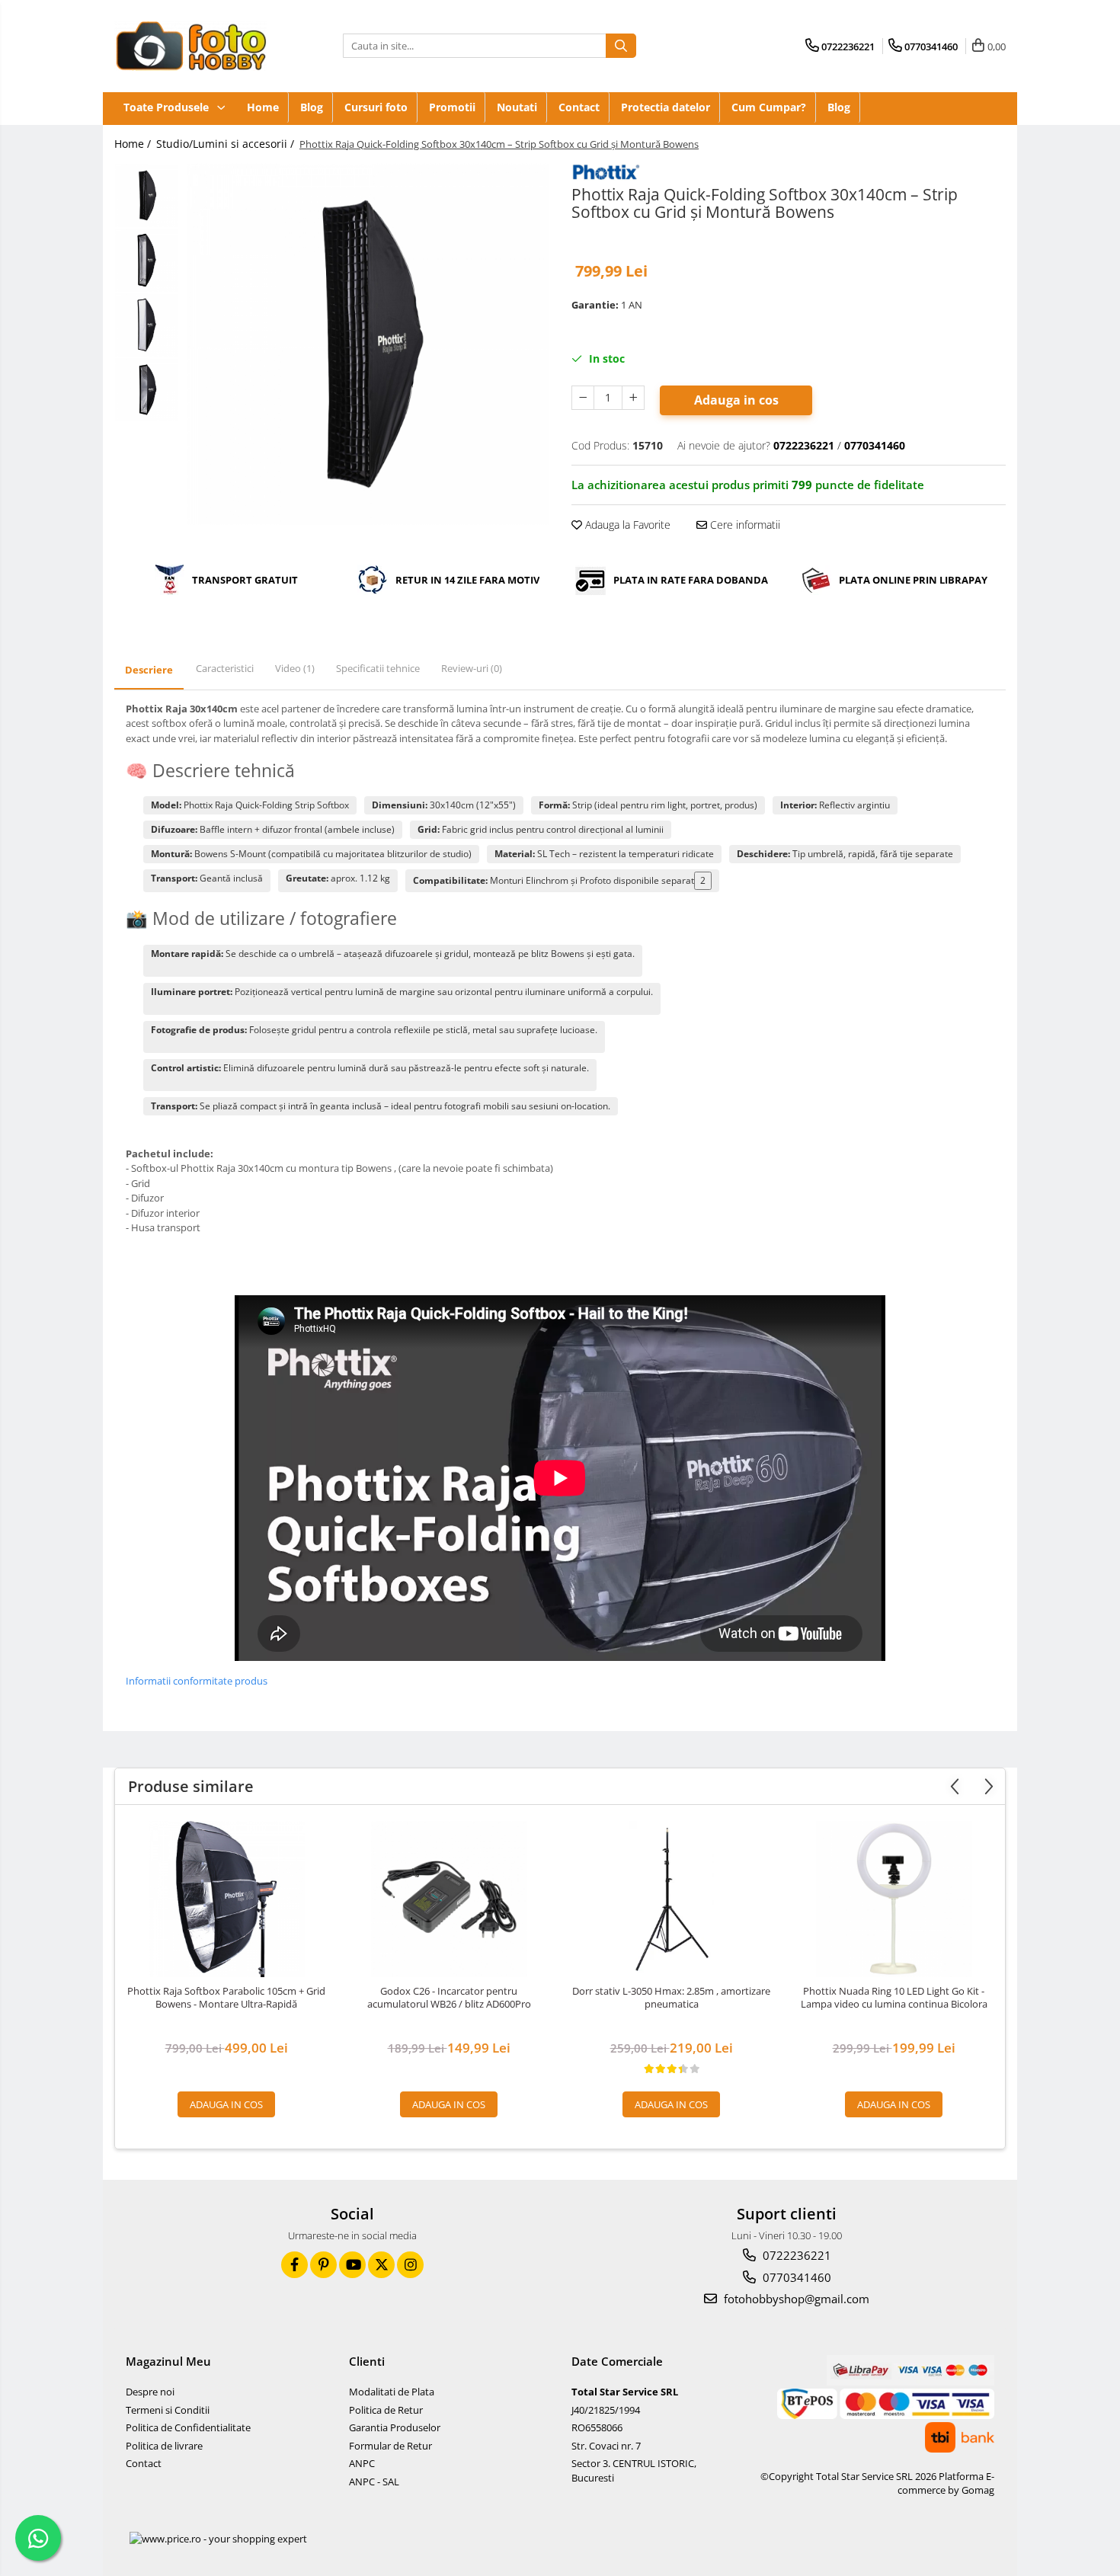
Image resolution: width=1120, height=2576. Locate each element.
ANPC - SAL (374, 2482)
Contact (579, 107)
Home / (134, 144)
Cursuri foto (376, 107)
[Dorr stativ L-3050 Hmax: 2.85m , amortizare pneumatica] (671, 1899)
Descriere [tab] (149, 670)
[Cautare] (621, 46)
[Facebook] (294, 2265)
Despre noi (150, 2392)
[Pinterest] (323, 2265)
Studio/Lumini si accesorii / (227, 144)
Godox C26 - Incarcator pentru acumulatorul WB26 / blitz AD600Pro (449, 1998)
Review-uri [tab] (472, 668)
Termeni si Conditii (168, 2410)
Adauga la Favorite (626, 525)
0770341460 (795, 2277)
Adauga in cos (736, 400)
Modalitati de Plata (392, 2392)
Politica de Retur (386, 2410)
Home (263, 107)
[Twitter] (381, 2265)
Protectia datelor (666, 107)
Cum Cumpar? (769, 107)
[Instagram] (410, 2265)
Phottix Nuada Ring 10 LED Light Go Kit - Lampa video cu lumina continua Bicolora (894, 1998)
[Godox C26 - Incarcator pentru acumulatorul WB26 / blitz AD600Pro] (449, 1899)
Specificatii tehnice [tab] (378, 668)
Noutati (517, 107)
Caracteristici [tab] (225, 668)
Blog (312, 107)
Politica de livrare (164, 2446)
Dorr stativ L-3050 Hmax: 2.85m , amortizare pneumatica (671, 1998)
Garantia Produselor (395, 2427)
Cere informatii (744, 525)
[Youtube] (352, 2265)
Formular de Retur (390, 2446)
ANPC (362, 2463)
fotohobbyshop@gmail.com (795, 2299)
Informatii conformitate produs (197, 1681)
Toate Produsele (168, 107)
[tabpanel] (368, 344)
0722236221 (795, 2255)
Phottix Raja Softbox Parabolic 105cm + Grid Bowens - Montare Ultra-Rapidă (226, 1998)
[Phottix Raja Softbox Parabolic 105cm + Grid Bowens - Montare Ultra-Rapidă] (226, 1899)
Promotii (452, 107)
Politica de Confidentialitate (188, 2427)
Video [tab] (295, 668)
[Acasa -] (190, 46)
